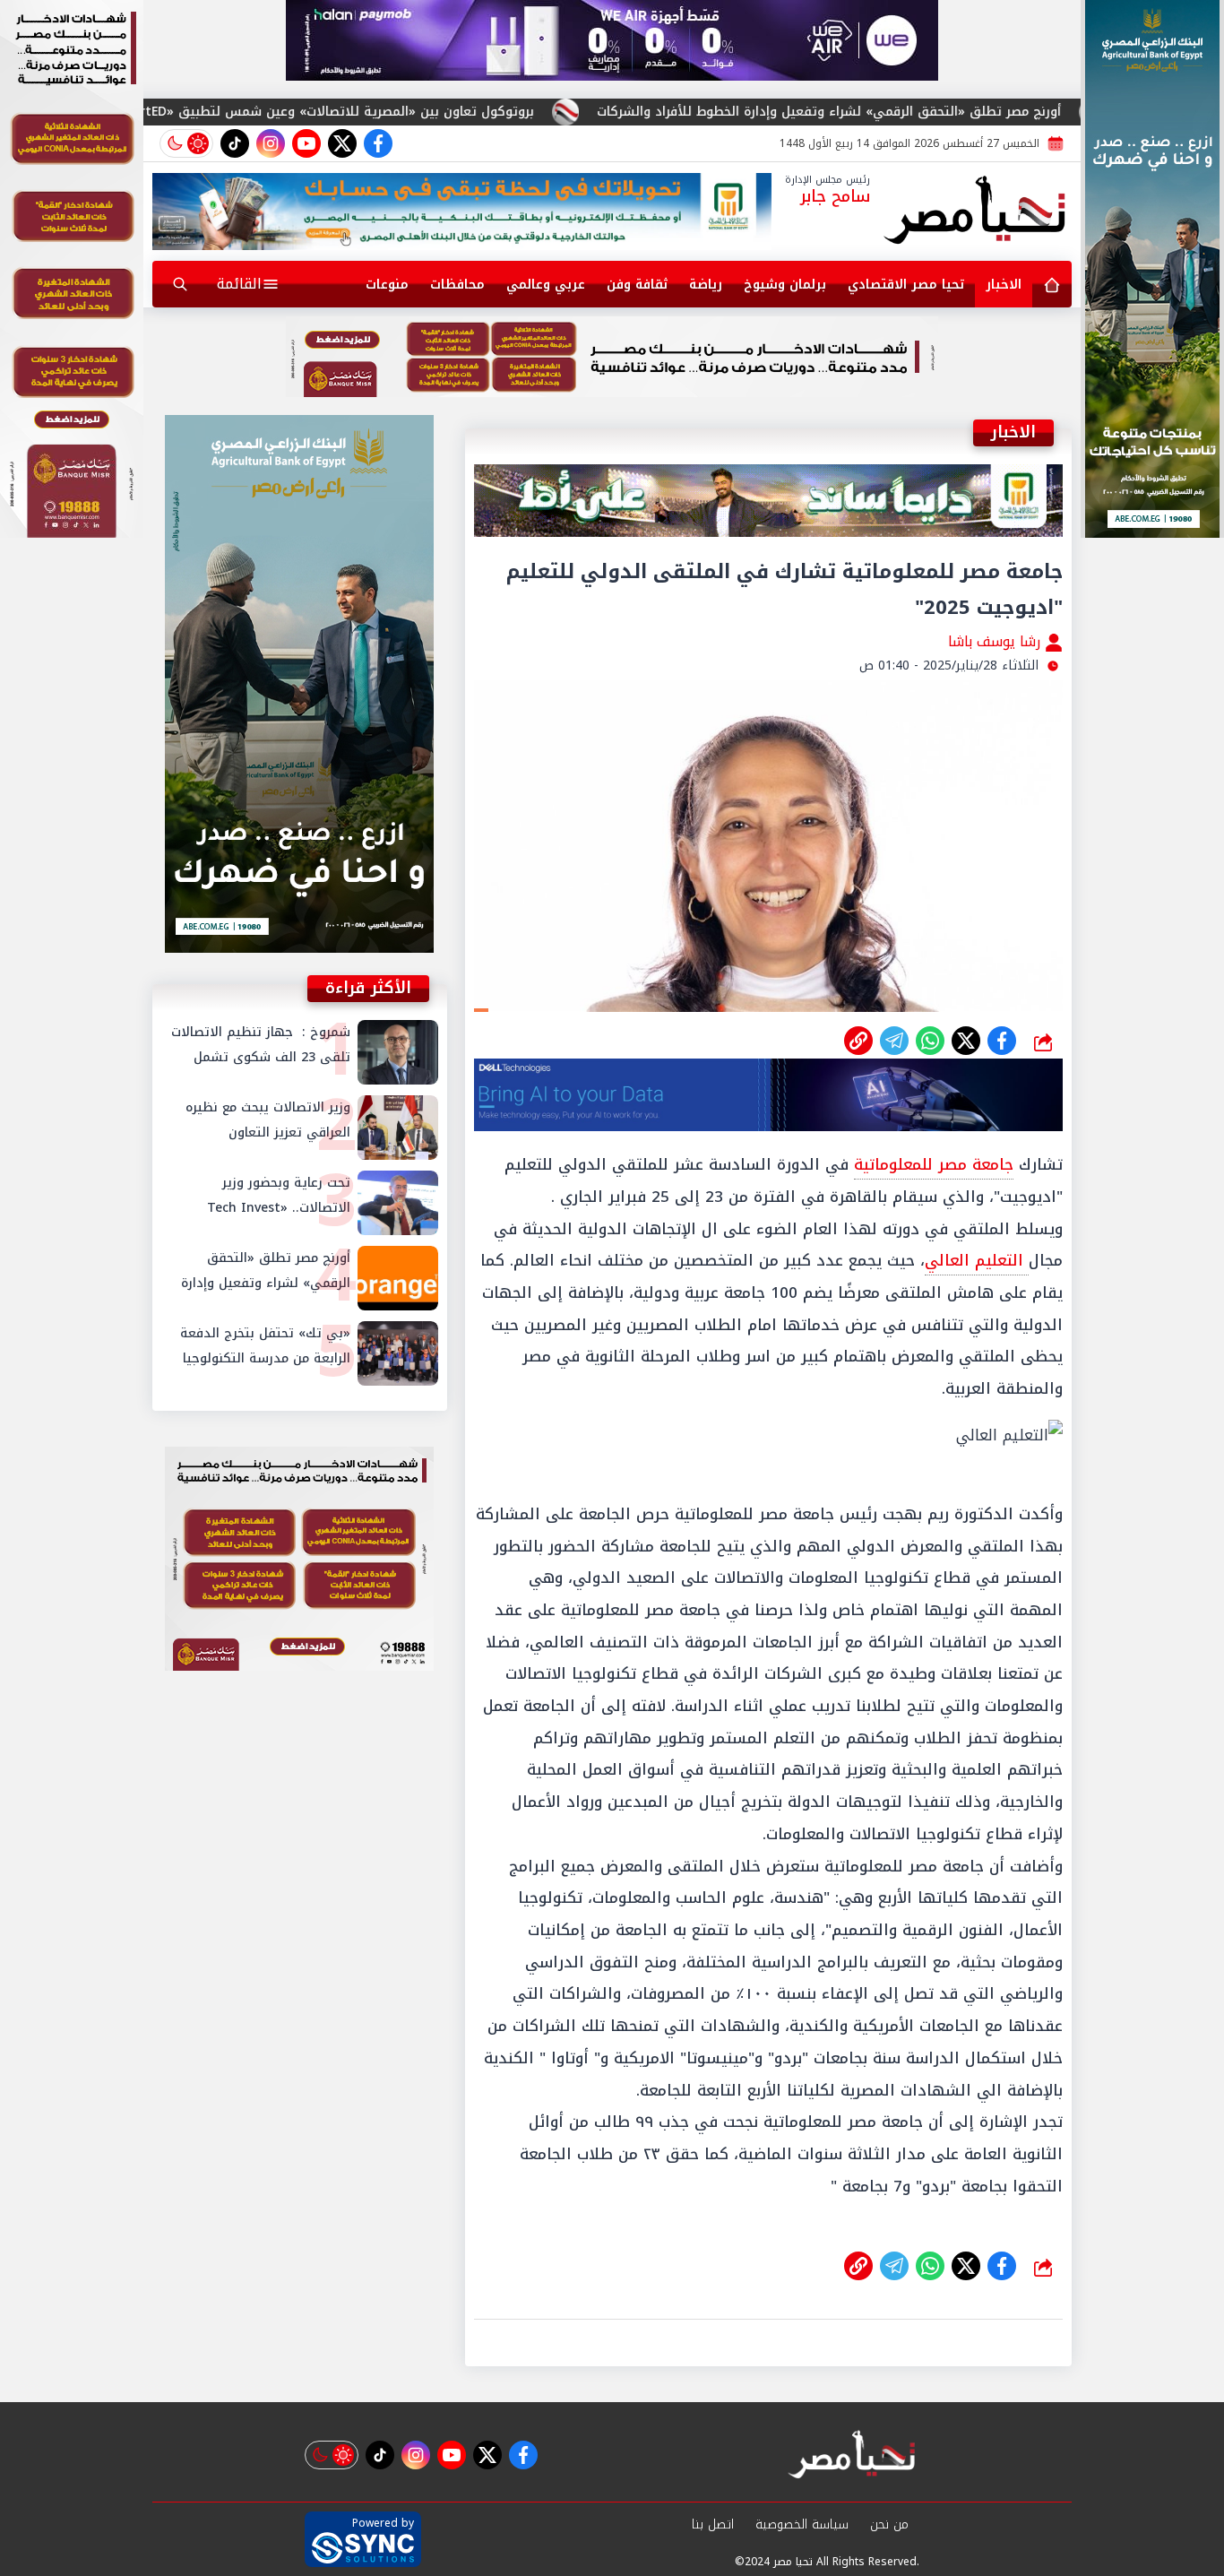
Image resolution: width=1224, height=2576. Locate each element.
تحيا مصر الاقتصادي (906, 285)
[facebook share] (1002, 1041)
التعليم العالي (977, 1260)
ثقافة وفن (637, 285)
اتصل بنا (713, 2524)
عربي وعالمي (546, 285)
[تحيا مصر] (975, 212)
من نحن (889, 2524)
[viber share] (894, 1041)
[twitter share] (966, 1041)
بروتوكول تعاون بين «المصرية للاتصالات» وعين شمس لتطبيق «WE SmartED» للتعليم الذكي (474, 112)
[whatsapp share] (930, 1041)
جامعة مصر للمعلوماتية (934, 1164)
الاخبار (1004, 285)
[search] (180, 284)
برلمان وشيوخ (785, 285)
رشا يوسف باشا (996, 641)
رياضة (706, 285)
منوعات (387, 285)
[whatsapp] (858, 1041)
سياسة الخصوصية (802, 2524)
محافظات (457, 285)
